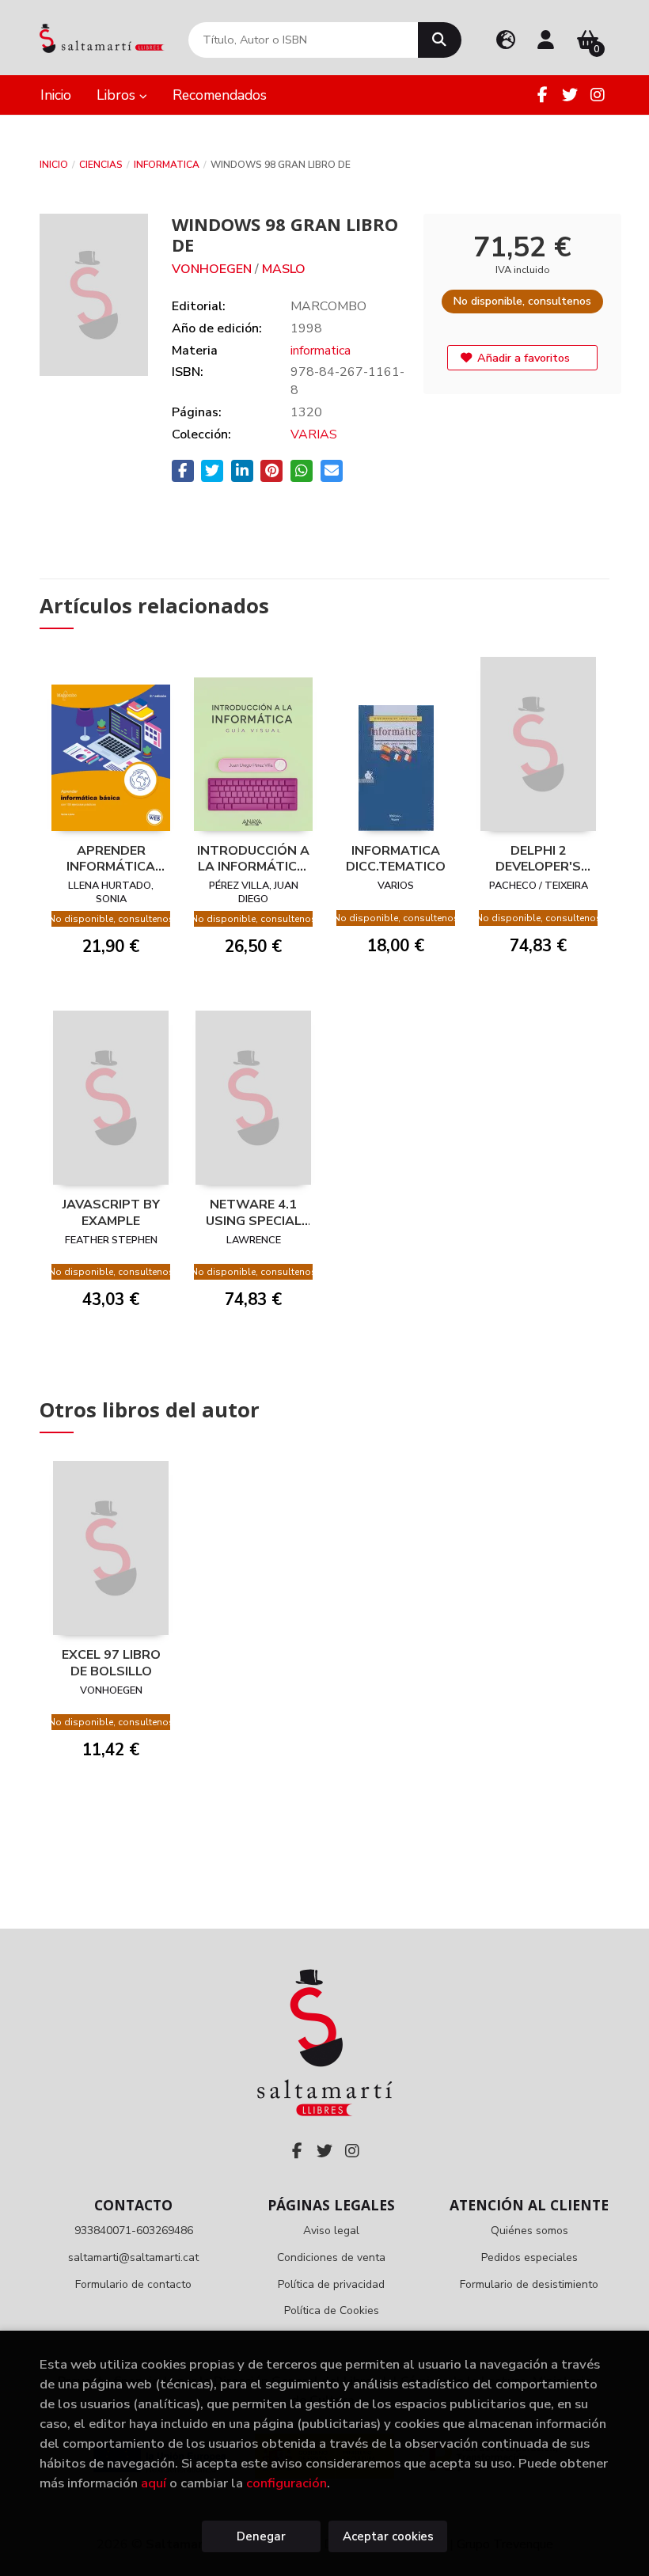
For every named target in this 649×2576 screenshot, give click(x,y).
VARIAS (314, 434)
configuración (287, 2483)
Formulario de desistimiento (529, 2284)
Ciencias (101, 165)
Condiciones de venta (331, 2257)
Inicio (54, 165)
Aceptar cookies (388, 2536)
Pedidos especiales (529, 2257)
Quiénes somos (529, 2231)
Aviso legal (331, 2231)
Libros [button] (118, 95)
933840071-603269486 (134, 2231)
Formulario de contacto (133, 2284)
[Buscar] (440, 40)
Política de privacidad (331, 2284)
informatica (167, 165)
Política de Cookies (332, 2310)
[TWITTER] (570, 95)
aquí (154, 2483)
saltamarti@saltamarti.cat (133, 2257)
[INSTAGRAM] (598, 95)
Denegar (261, 2536)
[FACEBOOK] (542, 95)
